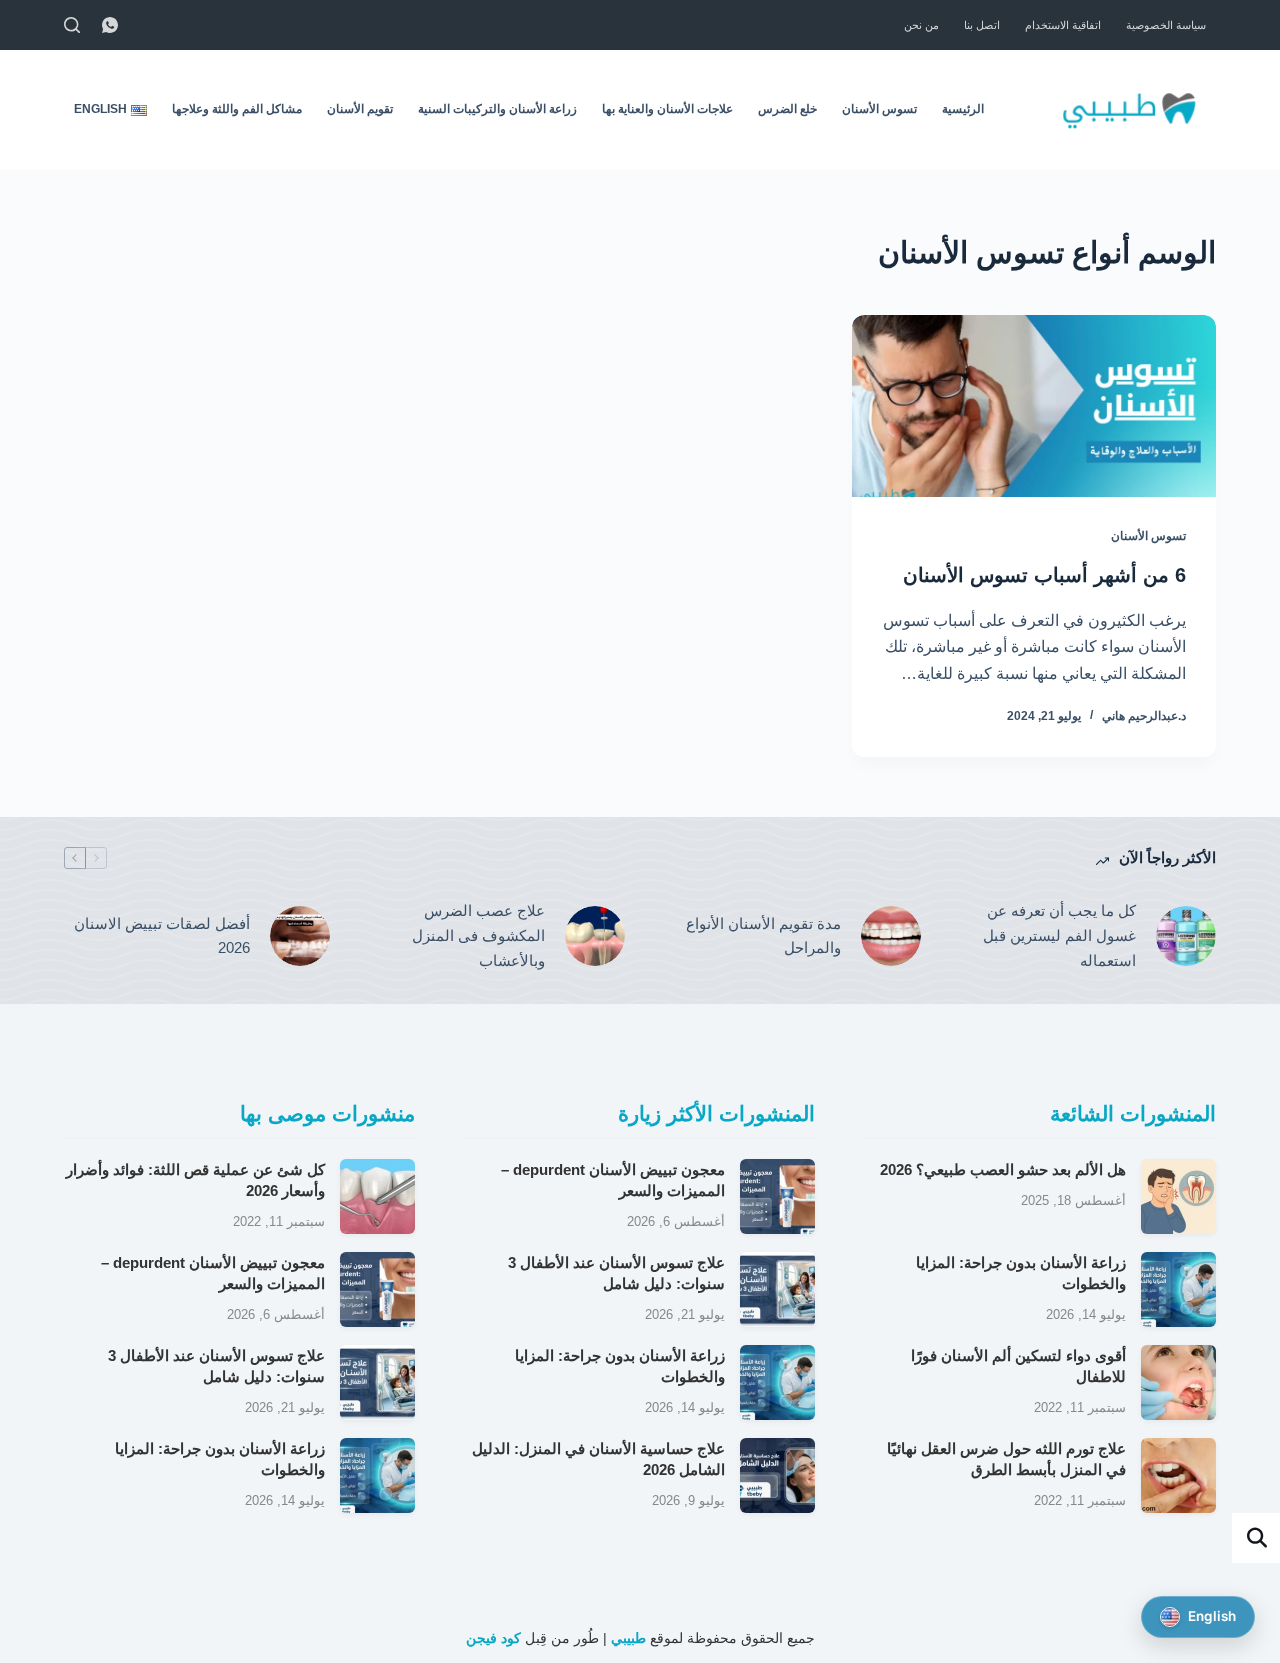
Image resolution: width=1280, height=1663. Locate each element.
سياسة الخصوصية (1166, 25)
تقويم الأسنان (360, 109)
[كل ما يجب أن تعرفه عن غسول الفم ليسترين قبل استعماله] (1186, 936)
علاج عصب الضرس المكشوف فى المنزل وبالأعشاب (478, 935)
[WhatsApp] (110, 25)
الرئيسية (963, 109)
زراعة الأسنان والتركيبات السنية (497, 109)
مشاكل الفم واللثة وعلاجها (237, 109)
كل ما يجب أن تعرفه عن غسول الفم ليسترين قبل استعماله (1059, 935)
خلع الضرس (787, 109)
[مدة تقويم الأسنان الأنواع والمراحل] (891, 936)
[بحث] (72, 25)
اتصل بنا (982, 25)
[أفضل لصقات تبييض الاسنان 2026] (300, 936)
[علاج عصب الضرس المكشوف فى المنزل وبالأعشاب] (595, 936)
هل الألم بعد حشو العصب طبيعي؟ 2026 (1003, 1169)
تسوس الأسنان (879, 109)
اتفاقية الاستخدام (1063, 25)
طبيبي (628, 1638)
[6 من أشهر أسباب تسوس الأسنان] (1034, 406)
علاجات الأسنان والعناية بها (667, 109)
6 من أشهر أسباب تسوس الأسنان (1044, 575)
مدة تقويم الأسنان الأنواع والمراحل (763, 936)
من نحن (921, 25)
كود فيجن (493, 1638)
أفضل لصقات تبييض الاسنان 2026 (162, 936)
